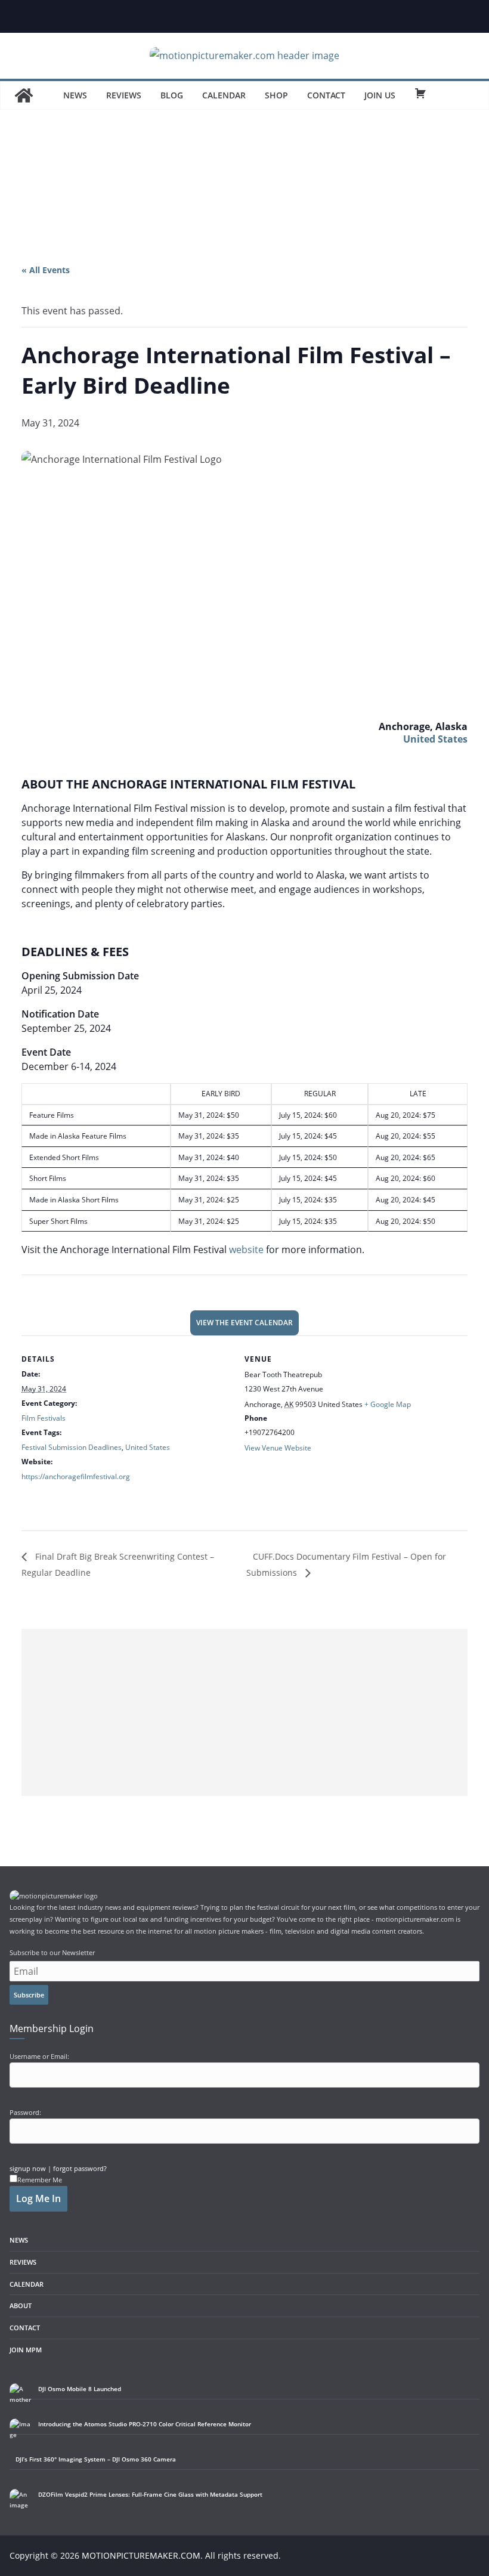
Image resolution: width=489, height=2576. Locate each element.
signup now (28, 2168)
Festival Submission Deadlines (72, 1447)
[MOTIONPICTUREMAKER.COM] (24, 95)
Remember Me (40, 2180)
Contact (326, 95)
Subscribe (29, 1995)
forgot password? (80, 2168)
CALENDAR (27, 2284)
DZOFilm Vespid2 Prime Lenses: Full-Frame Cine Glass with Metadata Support (150, 2494)
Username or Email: (39, 2056)
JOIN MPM (26, 2350)
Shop (276, 95)
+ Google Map (388, 1404)
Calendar (224, 95)
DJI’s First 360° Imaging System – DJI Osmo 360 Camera (96, 2459)
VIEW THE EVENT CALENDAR (244, 1323)
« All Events (46, 270)
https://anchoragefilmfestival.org (76, 1476)
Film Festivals (44, 1418)
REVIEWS (23, 2262)
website (246, 1250)
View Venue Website (278, 1448)
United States (435, 739)
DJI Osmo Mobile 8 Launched (80, 2389)
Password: (25, 2112)
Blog (172, 95)
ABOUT (21, 2306)
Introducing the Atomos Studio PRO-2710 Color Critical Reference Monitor (145, 2424)
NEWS (19, 2240)
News (75, 95)
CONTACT (25, 2328)
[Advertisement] (244, 196)
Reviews (124, 95)
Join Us (380, 95)
